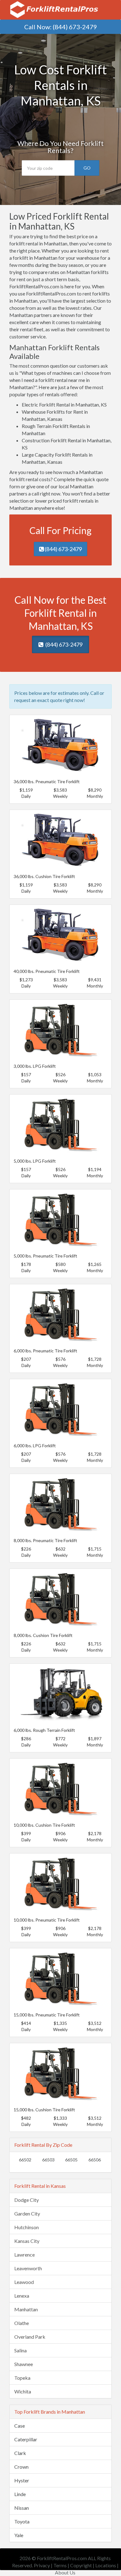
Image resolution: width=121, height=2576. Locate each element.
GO (87, 168)
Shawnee (24, 2364)
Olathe (22, 2323)
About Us (65, 2572)
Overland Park (30, 2337)
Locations (106, 2565)
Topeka (22, 2378)
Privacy (42, 2565)
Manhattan (26, 2309)
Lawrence (25, 2255)
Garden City (27, 2213)
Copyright (81, 2565)
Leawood (24, 2282)
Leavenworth (28, 2268)
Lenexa (22, 2296)
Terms (60, 2565)
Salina (20, 2350)
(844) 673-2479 (75, 27)
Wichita (23, 2391)
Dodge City (27, 2200)
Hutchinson (27, 2227)
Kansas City (27, 2241)
